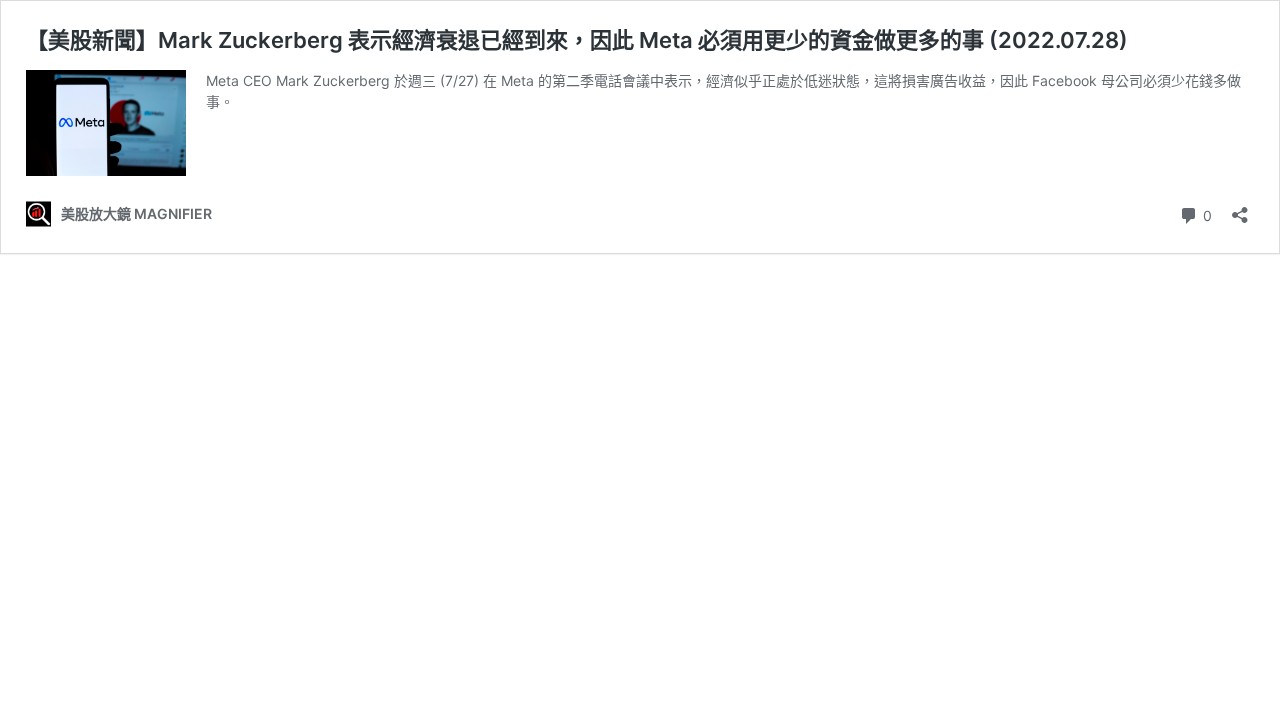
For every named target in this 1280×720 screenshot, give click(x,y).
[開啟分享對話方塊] (1240, 208)
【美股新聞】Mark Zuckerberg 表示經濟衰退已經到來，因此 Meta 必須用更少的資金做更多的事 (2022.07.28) (577, 40)
